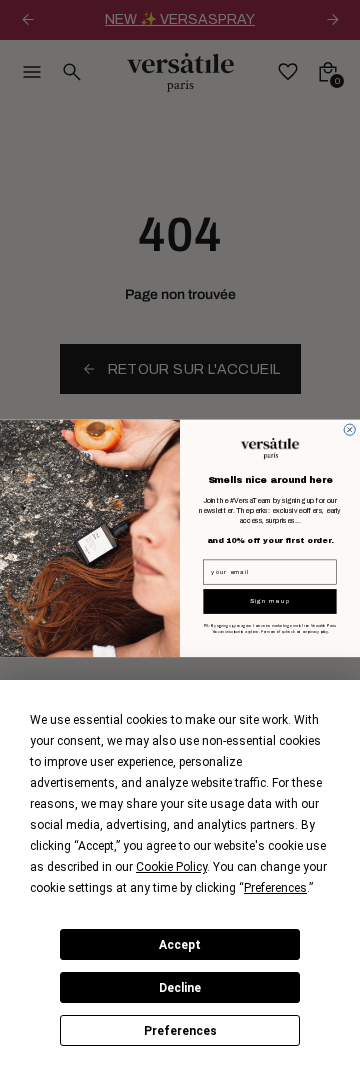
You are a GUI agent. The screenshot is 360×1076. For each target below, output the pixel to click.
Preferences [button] (275, 888)
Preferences (180, 1031)
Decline (180, 988)
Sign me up (270, 601)
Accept (180, 945)
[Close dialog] (349, 429)
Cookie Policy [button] (171, 867)
